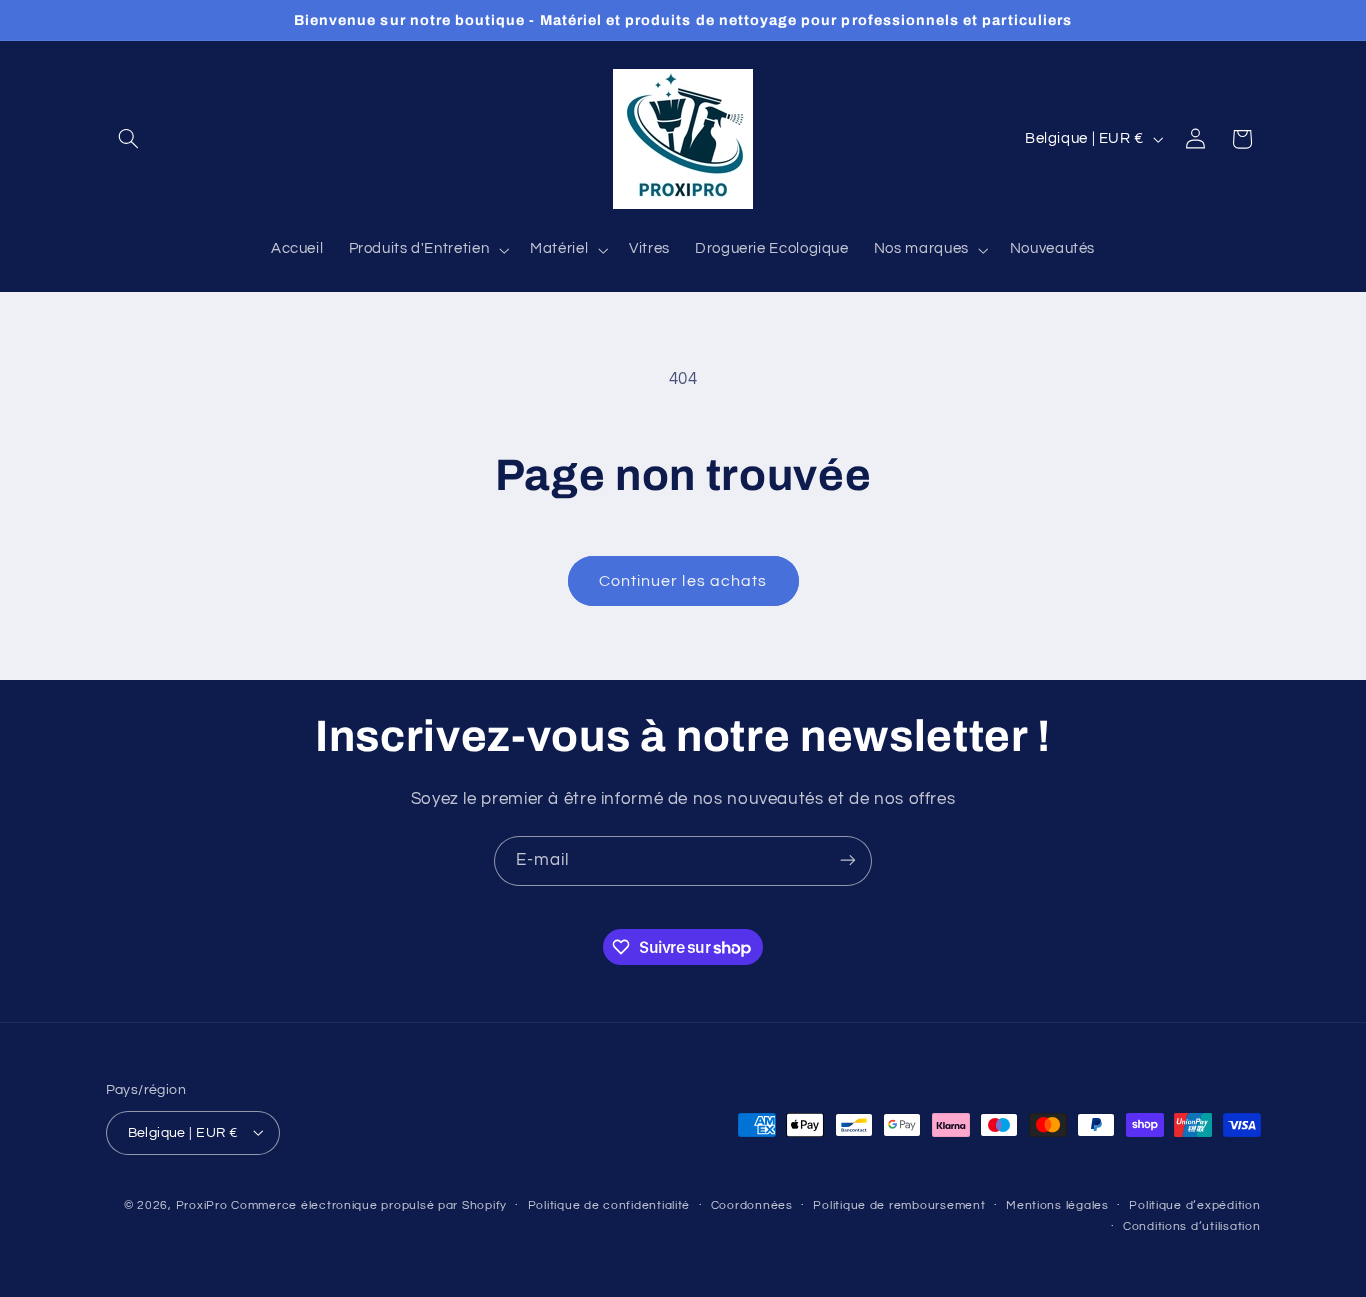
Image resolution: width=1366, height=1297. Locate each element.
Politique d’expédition (1194, 1205)
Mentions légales (1057, 1205)
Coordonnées (752, 1205)
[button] (129, 139)
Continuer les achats (683, 581)
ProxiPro (202, 1204)
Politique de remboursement (899, 1205)
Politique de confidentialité (609, 1205)
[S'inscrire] (848, 860)
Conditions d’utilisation (1192, 1226)
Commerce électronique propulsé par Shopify (369, 1204)
